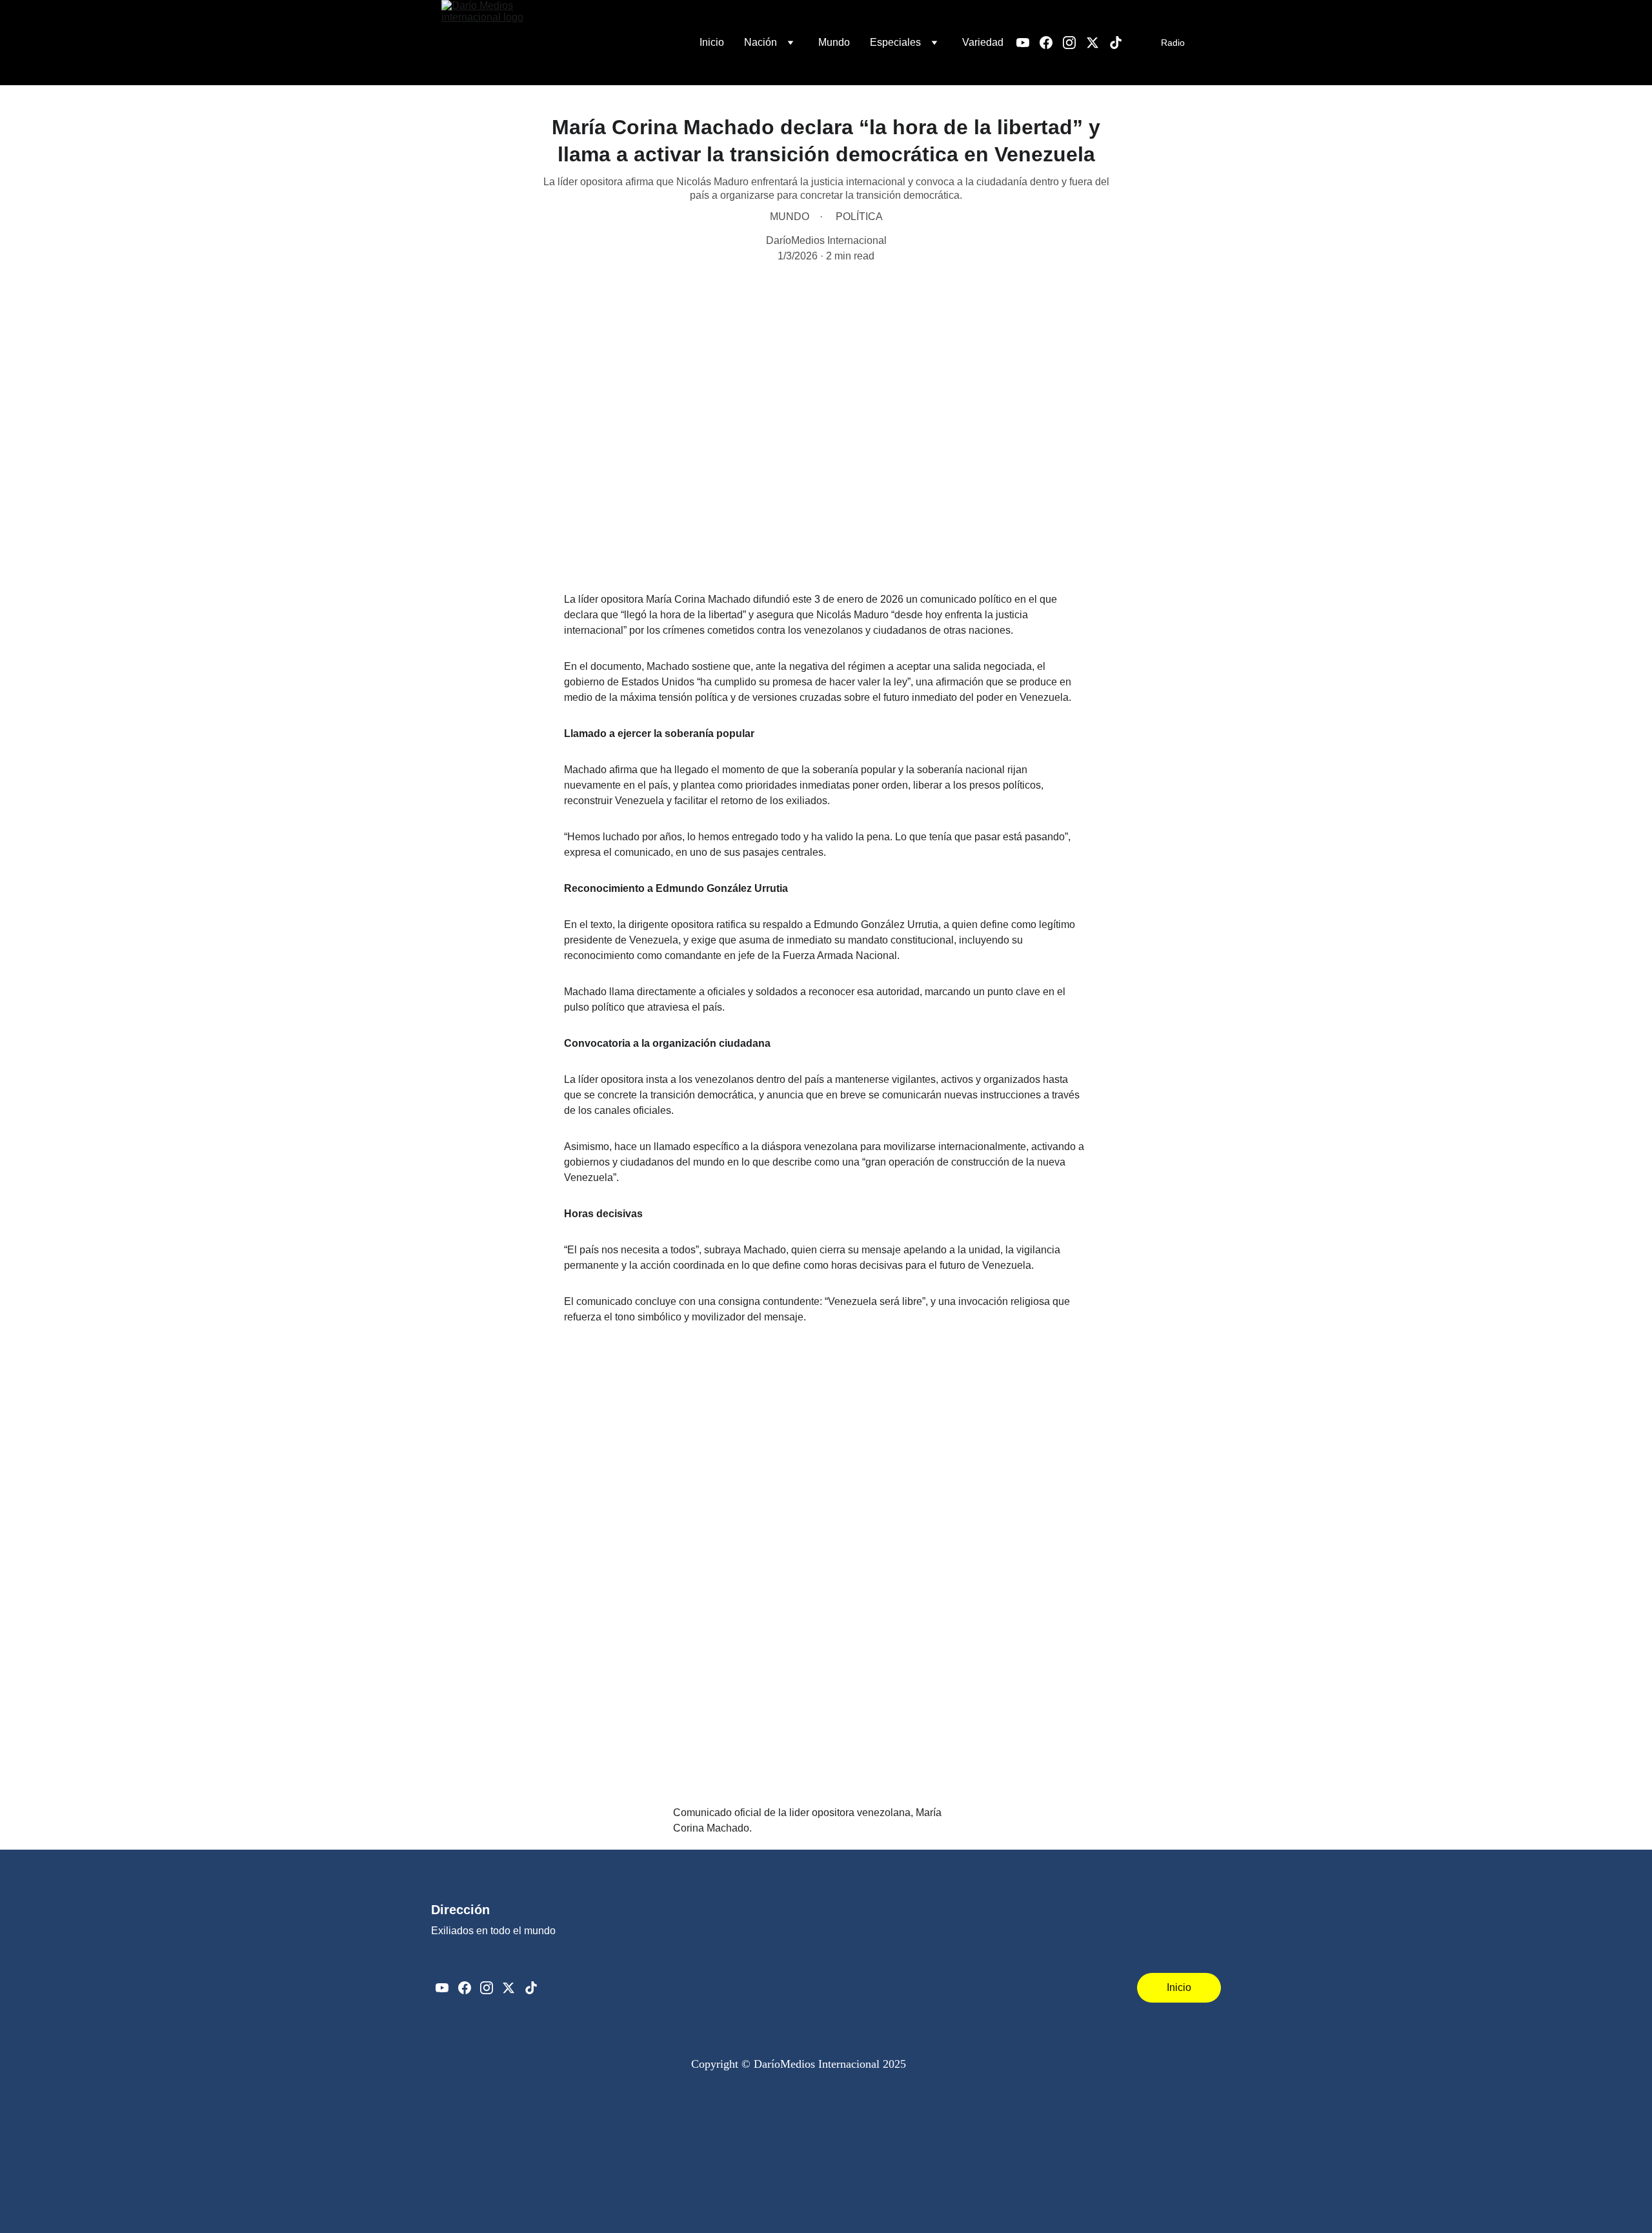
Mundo (834, 42)
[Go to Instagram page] (1074, 43)
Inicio (712, 42)
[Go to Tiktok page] (1116, 43)
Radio (1173, 43)
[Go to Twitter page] (1098, 43)
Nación (761, 42)
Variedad (983, 42)
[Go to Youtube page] (1028, 43)
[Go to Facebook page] (1051, 43)
